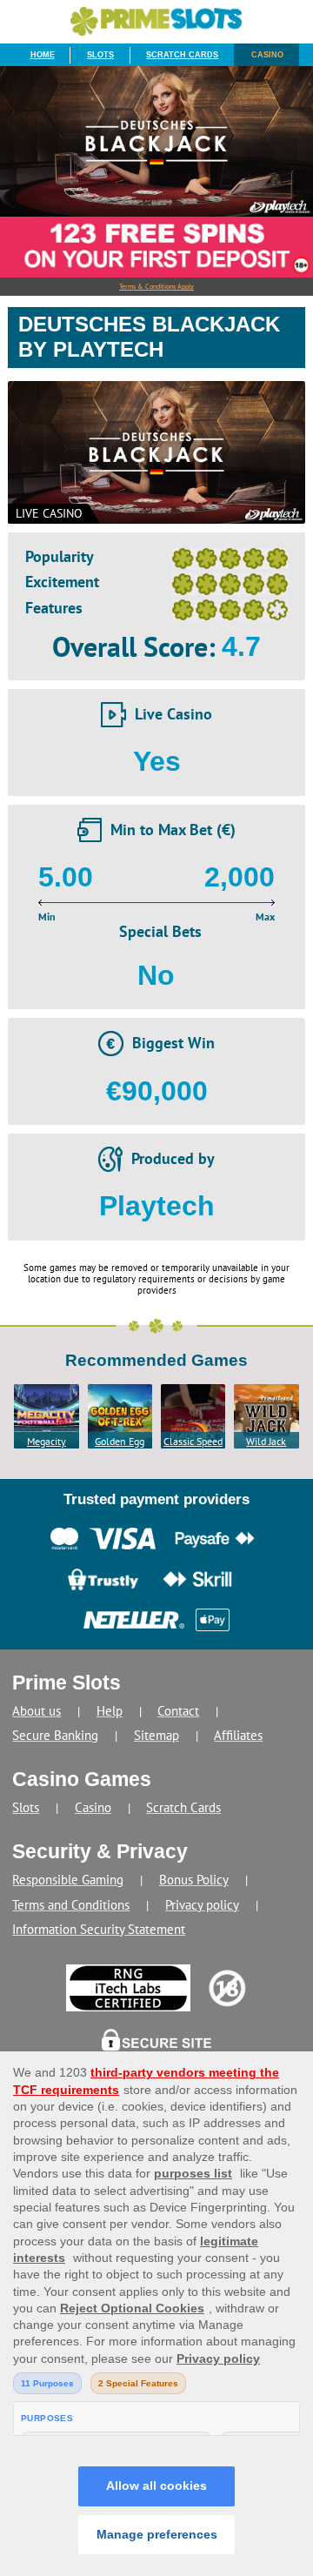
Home (43, 55)
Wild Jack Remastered (266, 1442)
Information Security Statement (99, 1929)
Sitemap (156, 1735)
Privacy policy (202, 1905)
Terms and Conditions (71, 1905)
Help (110, 1711)
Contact (178, 1711)
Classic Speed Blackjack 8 (193, 1442)
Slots (100, 55)
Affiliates (238, 1735)
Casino (267, 55)
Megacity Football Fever (47, 1442)
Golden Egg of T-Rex (120, 1442)
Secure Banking (55, 1735)
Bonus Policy (194, 1880)
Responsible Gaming (68, 1880)
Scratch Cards (182, 55)
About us (37, 1711)
